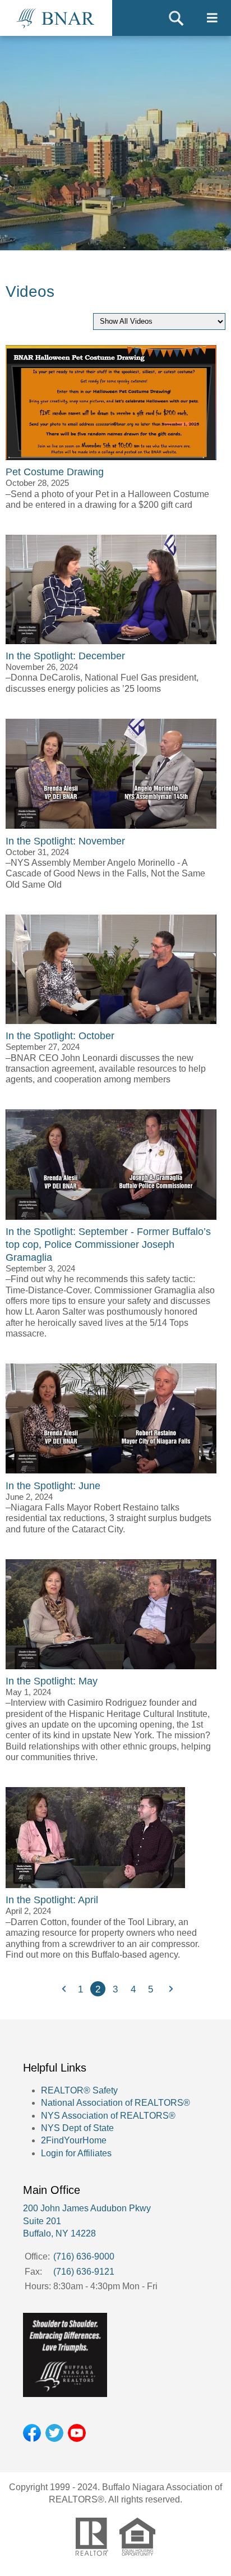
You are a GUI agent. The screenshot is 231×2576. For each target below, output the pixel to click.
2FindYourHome (74, 2140)
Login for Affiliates (76, 2153)
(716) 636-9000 (84, 2256)
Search (176, 18)
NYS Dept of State (77, 2128)
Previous (63, 1989)
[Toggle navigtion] (212, 18)
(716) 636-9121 (84, 2272)
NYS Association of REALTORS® (108, 2116)
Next (168, 1989)
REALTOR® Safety (79, 2090)
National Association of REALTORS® (115, 2103)
